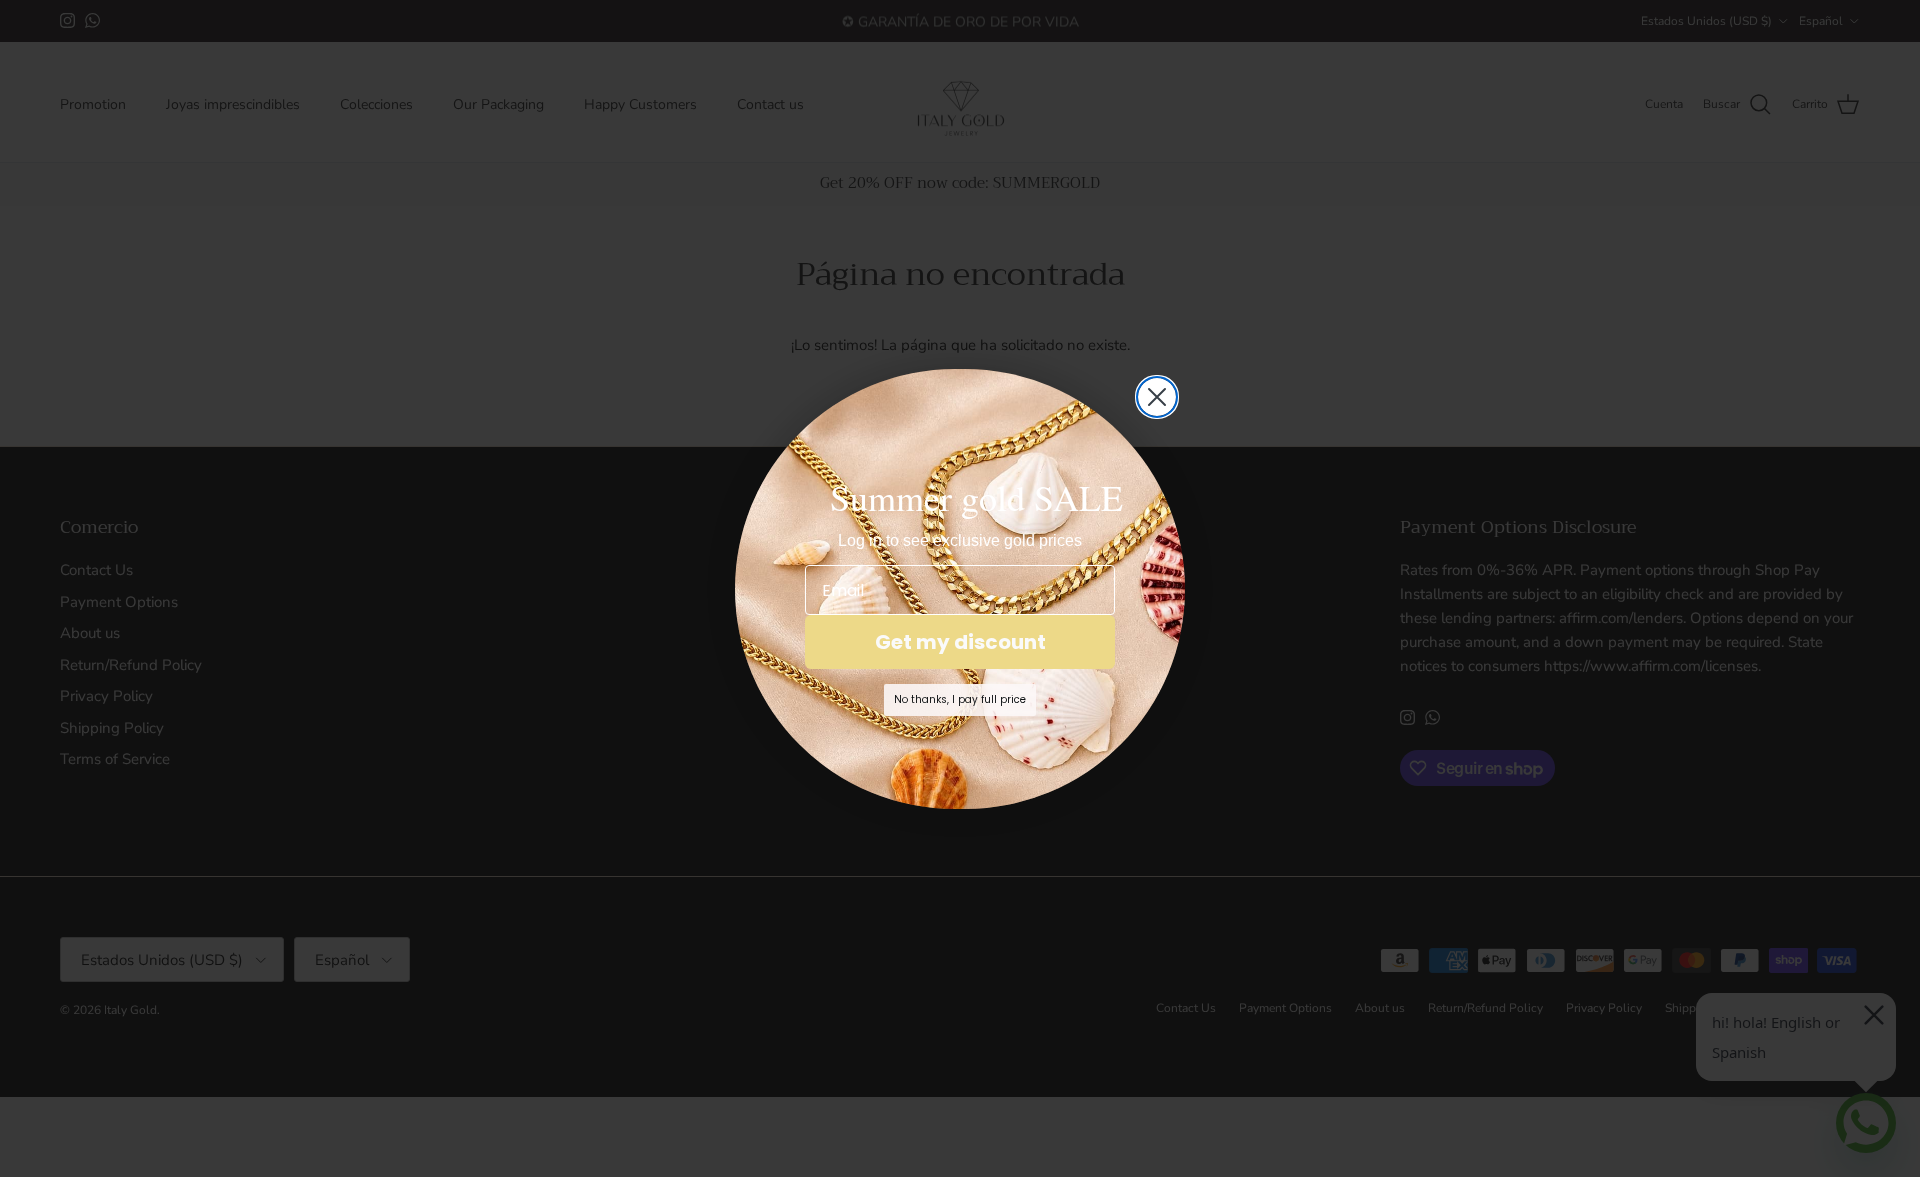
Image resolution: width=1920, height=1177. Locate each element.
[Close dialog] (1157, 397)
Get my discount (960, 642)
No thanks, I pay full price (960, 699)
